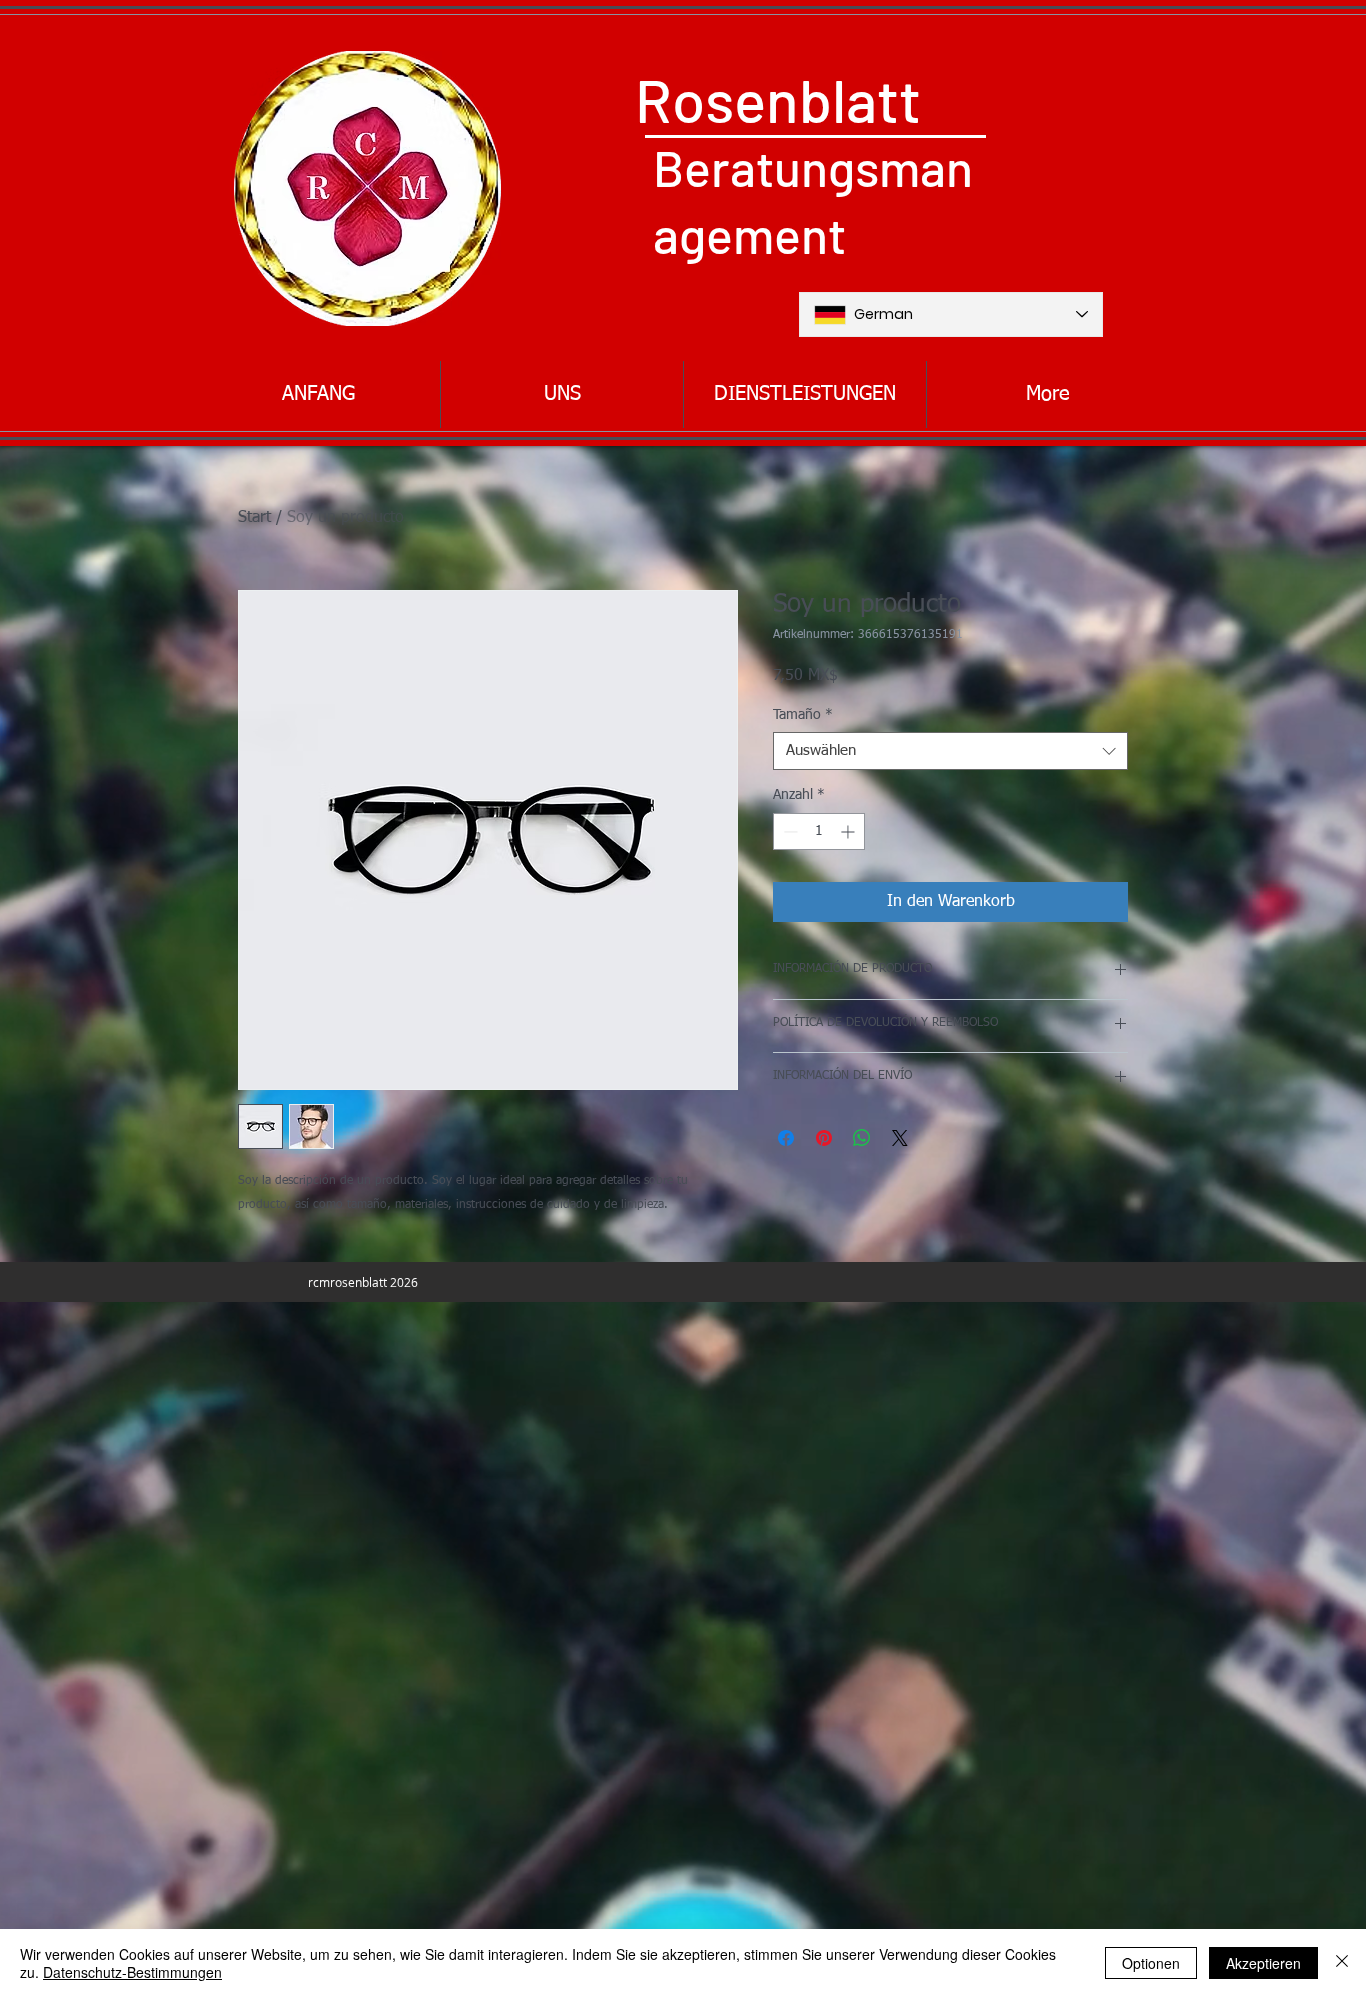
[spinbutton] (819, 831)
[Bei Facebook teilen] (786, 1138)
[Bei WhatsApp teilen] (862, 1138)
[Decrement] (788, 831)
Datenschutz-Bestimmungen (132, 1972)
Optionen (1151, 1963)
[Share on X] (900, 1138)
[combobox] (950, 751)
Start (254, 518)
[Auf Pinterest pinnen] (824, 1138)
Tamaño (803, 715)
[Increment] (849, 831)
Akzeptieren (1263, 1963)
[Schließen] (1342, 1963)
